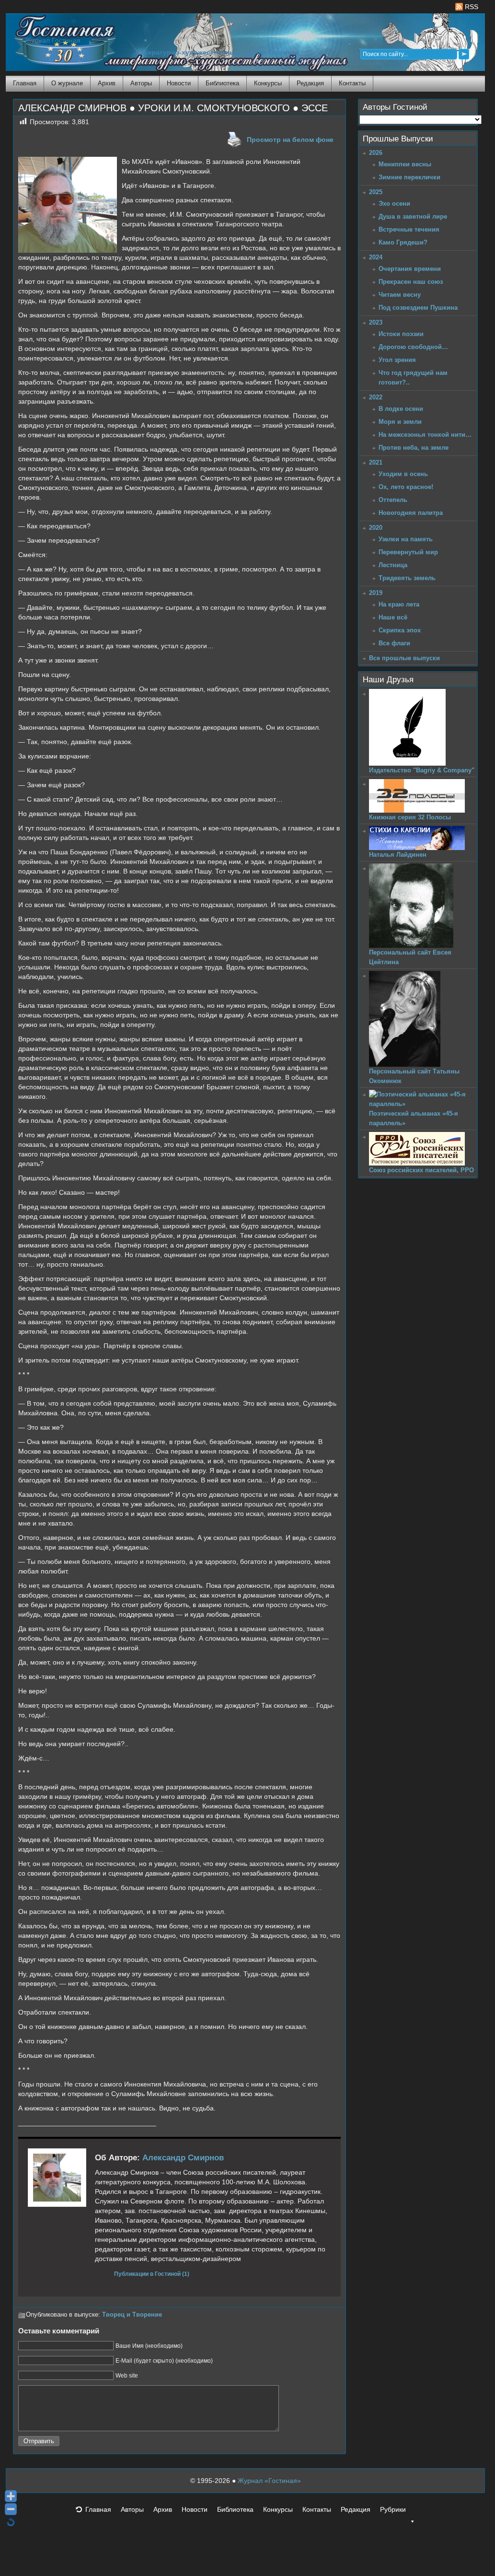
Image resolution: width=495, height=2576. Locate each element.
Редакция (310, 83)
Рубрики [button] (393, 2509)
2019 (376, 593)
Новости (179, 83)
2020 (376, 528)
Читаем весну (400, 295)
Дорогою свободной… (413, 347)
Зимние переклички (409, 177)
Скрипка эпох (400, 630)
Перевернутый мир (408, 552)
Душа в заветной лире (413, 216)
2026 (376, 153)
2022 (376, 397)
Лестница (393, 565)
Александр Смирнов (183, 2158)
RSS (471, 7)
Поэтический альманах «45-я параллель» (414, 1118)
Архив (107, 83)
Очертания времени (410, 269)
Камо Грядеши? (403, 242)
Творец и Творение (132, 2315)
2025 (376, 192)
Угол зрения (397, 360)
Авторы (141, 83)
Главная (25, 83)
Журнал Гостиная (53, 41)
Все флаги (394, 643)
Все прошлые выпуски (404, 658)
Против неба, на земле (414, 448)
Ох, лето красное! (406, 487)
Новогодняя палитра (411, 513)
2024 (376, 257)
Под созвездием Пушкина (418, 308)
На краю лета (399, 604)
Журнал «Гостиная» (269, 2481)
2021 (376, 462)
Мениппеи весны (405, 164)
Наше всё (393, 617)
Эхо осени (394, 204)
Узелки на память (406, 539)
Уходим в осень (403, 474)
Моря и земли (400, 422)
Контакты (352, 83)
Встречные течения (409, 229)
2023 (376, 322)
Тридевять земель (407, 578)
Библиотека (222, 83)
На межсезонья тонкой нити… (425, 435)
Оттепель (393, 500)
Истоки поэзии (401, 334)
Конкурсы (268, 83)
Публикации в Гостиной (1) (152, 2274)
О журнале (67, 83)
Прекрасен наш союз (411, 282)
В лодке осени (401, 409)
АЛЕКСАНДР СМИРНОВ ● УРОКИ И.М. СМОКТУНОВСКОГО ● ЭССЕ (173, 108)
